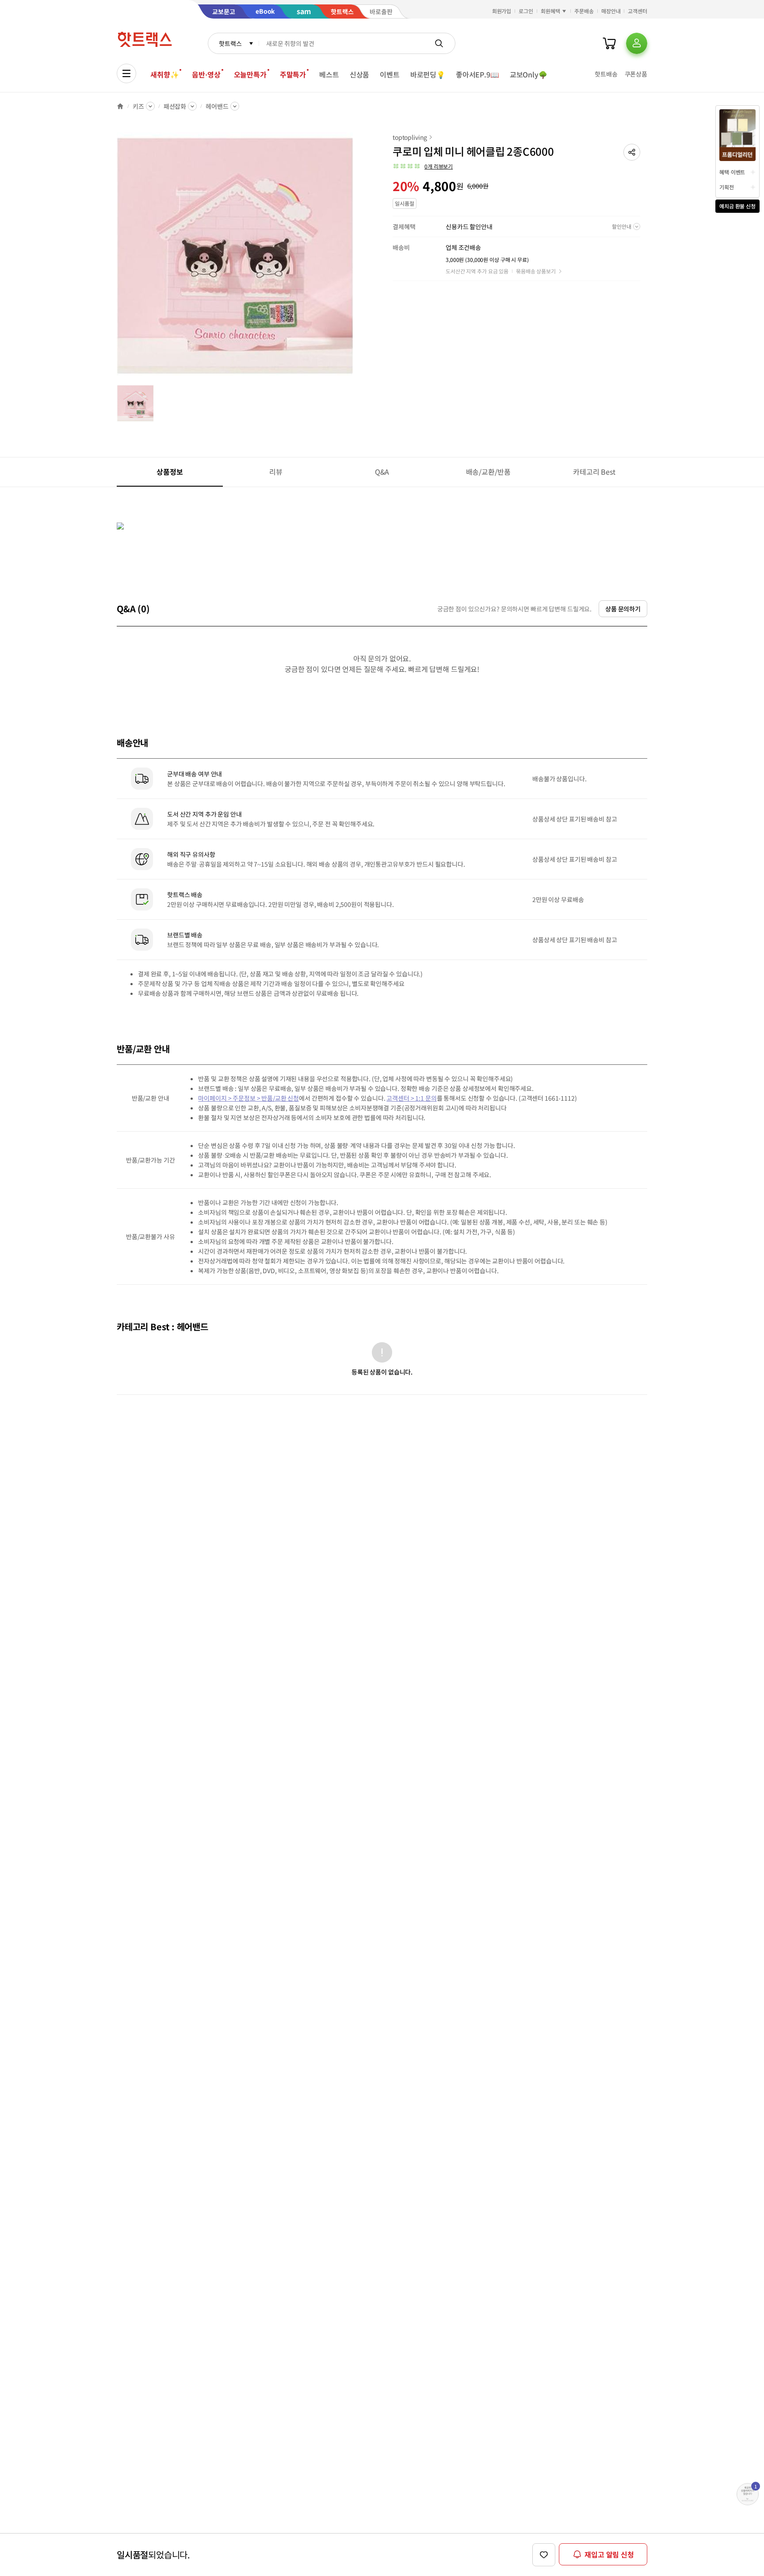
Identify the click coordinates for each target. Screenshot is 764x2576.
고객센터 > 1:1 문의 (411, 1098)
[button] (632, 152)
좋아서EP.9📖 (477, 74)
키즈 (138, 106)
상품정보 (170, 472)
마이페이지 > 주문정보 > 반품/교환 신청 (248, 1098)
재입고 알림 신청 (609, 2554)
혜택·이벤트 (732, 172)
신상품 (360, 74)
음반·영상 (206, 74)
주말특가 (293, 74)
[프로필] (637, 43)
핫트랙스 (230, 43)
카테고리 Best (594, 472)
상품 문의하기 (623, 609)
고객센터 (638, 11)
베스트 (329, 74)
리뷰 (276, 472)
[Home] (120, 106)
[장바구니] (609, 43)
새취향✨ (164, 74)
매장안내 (611, 11)
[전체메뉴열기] (126, 73)
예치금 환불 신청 (737, 206)
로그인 (526, 11)
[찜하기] (544, 2555)
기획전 (727, 187)
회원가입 (502, 11)
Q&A (382, 472)
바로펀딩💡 (428, 74)
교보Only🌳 (529, 74)
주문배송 (584, 11)
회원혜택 (550, 11)
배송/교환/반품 (488, 472)
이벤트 (390, 74)
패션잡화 (175, 106)
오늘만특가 (250, 74)
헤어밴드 (217, 106)
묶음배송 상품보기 (536, 271)
